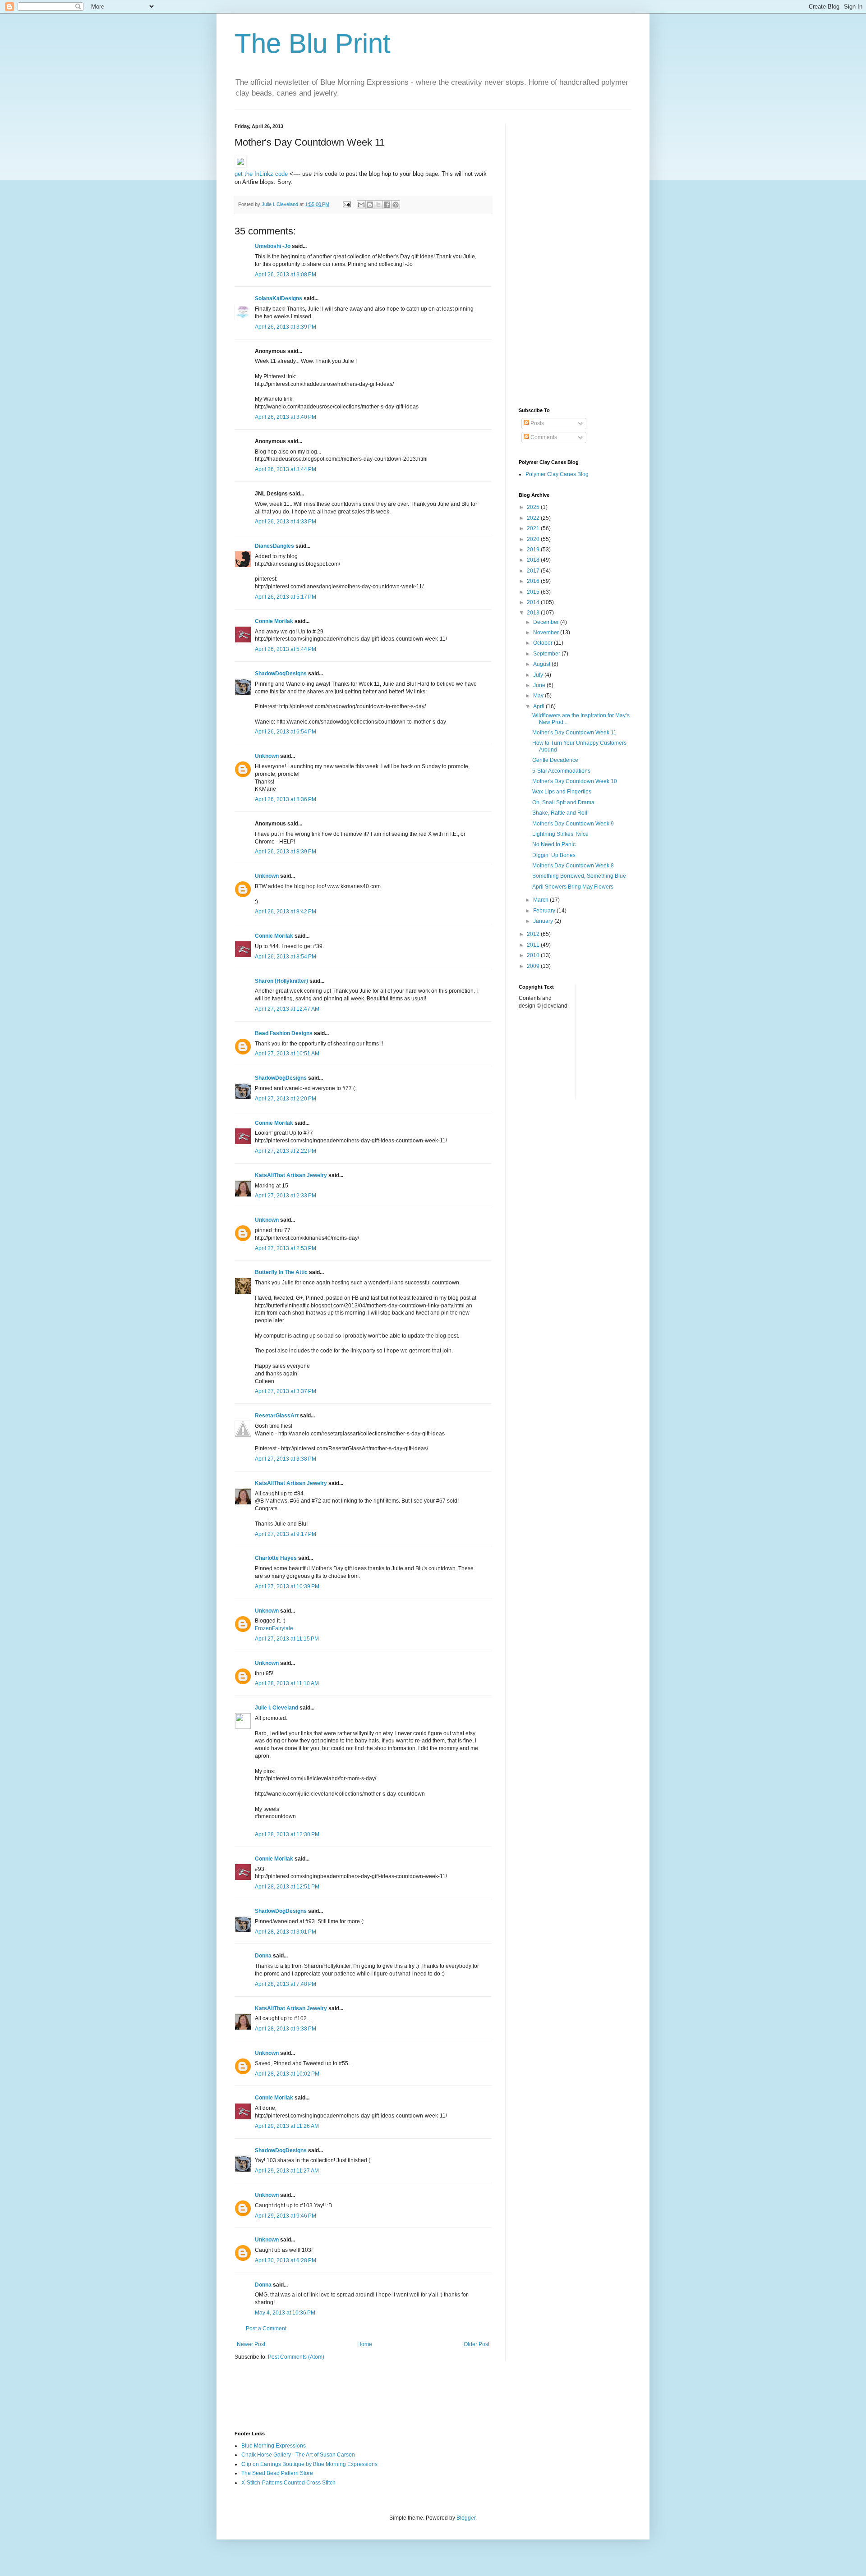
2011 (534, 945)
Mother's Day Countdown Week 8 (573, 866)
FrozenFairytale (274, 1628)
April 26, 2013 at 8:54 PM (286, 957)
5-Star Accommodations (561, 771)
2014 (534, 602)
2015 (534, 592)
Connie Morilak (274, 621)
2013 (534, 613)
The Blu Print (313, 44)
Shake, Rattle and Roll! (560, 813)
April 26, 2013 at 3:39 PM (286, 327)
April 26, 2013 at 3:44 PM (286, 469)
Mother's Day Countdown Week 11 (574, 733)
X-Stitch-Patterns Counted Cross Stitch (288, 2483)
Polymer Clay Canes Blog (557, 474)
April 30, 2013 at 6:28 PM (286, 2260)
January (544, 921)
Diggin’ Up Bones (554, 855)
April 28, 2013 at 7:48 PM (286, 1984)
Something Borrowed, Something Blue (579, 876)
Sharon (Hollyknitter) (281, 981)
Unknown (267, 756)
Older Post (477, 2344)
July (539, 675)
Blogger (466, 2518)
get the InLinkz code (261, 174)
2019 (534, 550)
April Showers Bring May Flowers (573, 887)
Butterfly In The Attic (281, 1272)
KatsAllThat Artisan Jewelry (291, 1175)
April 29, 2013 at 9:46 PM (286, 2216)
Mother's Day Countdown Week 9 (573, 824)
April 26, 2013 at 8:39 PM (286, 852)
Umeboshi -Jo (273, 246)
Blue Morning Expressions (274, 2446)
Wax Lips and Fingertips (562, 792)
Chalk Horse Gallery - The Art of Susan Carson (298, 2455)
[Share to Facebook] (387, 205)
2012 (534, 934)
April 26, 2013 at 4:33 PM (286, 522)
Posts (537, 423)
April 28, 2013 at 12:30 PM (287, 1834)
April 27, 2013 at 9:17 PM (286, 1534)
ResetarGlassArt (277, 1416)
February (545, 911)
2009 (534, 966)
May (539, 696)
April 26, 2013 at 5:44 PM (286, 649)
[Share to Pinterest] (396, 205)
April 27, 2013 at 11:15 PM (287, 1639)
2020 (534, 539)
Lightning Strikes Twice (560, 834)
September (547, 654)
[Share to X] (378, 205)
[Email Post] (346, 204)
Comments (543, 437)
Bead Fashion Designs (284, 1033)
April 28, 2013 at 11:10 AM (287, 1683)
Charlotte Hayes (276, 1558)
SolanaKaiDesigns (279, 298)
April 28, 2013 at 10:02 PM (287, 2074)
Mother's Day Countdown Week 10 (575, 781)
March (541, 900)
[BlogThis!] (370, 205)
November (547, 633)
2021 (534, 528)
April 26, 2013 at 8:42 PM (286, 912)
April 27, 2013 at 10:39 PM (287, 1586)
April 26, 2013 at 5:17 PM (286, 597)
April (539, 706)
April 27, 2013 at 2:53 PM (286, 1248)
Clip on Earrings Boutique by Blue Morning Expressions (309, 2464)
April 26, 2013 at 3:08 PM (286, 275)
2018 (534, 560)
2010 (534, 955)
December (547, 622)
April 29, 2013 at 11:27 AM (287, 2171)
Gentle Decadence (555, 760)
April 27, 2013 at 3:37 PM (286, 1391)
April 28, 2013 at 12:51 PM (287, 1887)
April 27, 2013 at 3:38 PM (286, 1459)
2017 (534, 571)
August (542, 664)
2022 (534, 518)
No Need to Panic (554, 844)
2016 (534, 581)
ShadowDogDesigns (281, 674)
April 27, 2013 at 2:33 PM (286, 1196)
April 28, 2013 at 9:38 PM (286, 2029)
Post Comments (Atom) (296, 2357)
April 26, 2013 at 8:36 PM (286, 799)
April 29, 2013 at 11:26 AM (287, 2126)
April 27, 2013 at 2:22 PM (286, 1151)
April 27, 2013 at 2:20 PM (286, 1099)
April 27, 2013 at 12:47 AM (287, 1009)
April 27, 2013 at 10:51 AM (287, 1054)
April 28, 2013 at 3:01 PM (286, 1932)
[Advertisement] (575, 259)
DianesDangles (274, 546)
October (544, 643)
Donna (263, 1956)
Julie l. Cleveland (276, 1708)
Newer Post (251, 2344)
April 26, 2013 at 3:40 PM (286, 417)
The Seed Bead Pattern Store (277, 2473)
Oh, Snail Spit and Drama (563, 802)
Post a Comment (266, 2328)
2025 (534, 507)
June (540, 685)
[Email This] (361, 205)
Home (365, 2344)
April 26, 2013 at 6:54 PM (286, 732)
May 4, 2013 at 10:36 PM (285, 2313)
